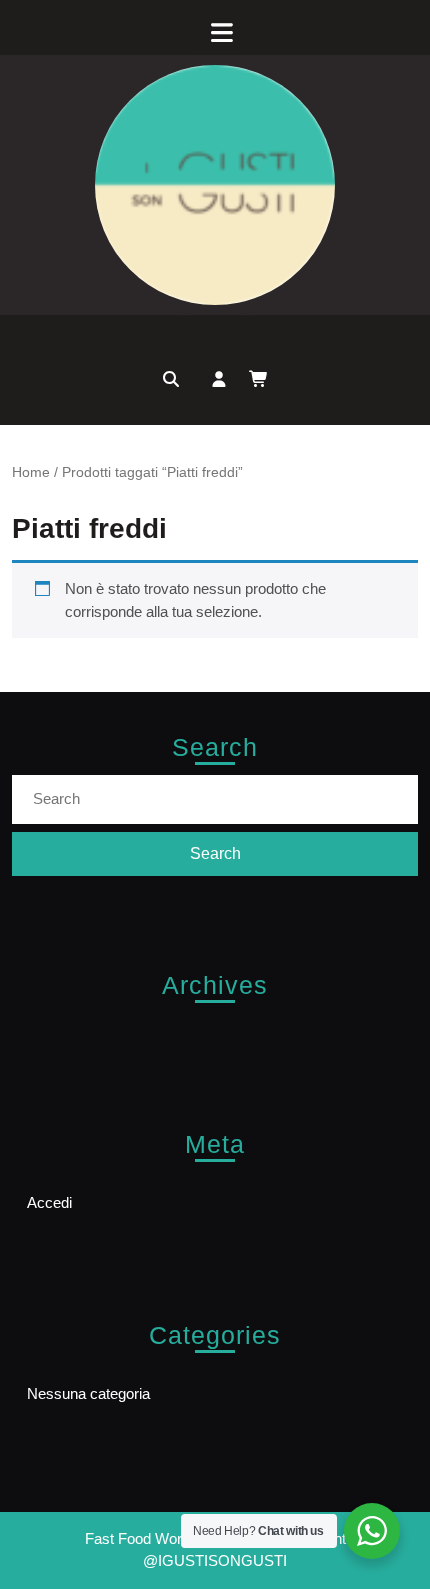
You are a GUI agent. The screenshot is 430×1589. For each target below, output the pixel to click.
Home (31, 472)
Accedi (49, 1202)
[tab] (214, 32)
